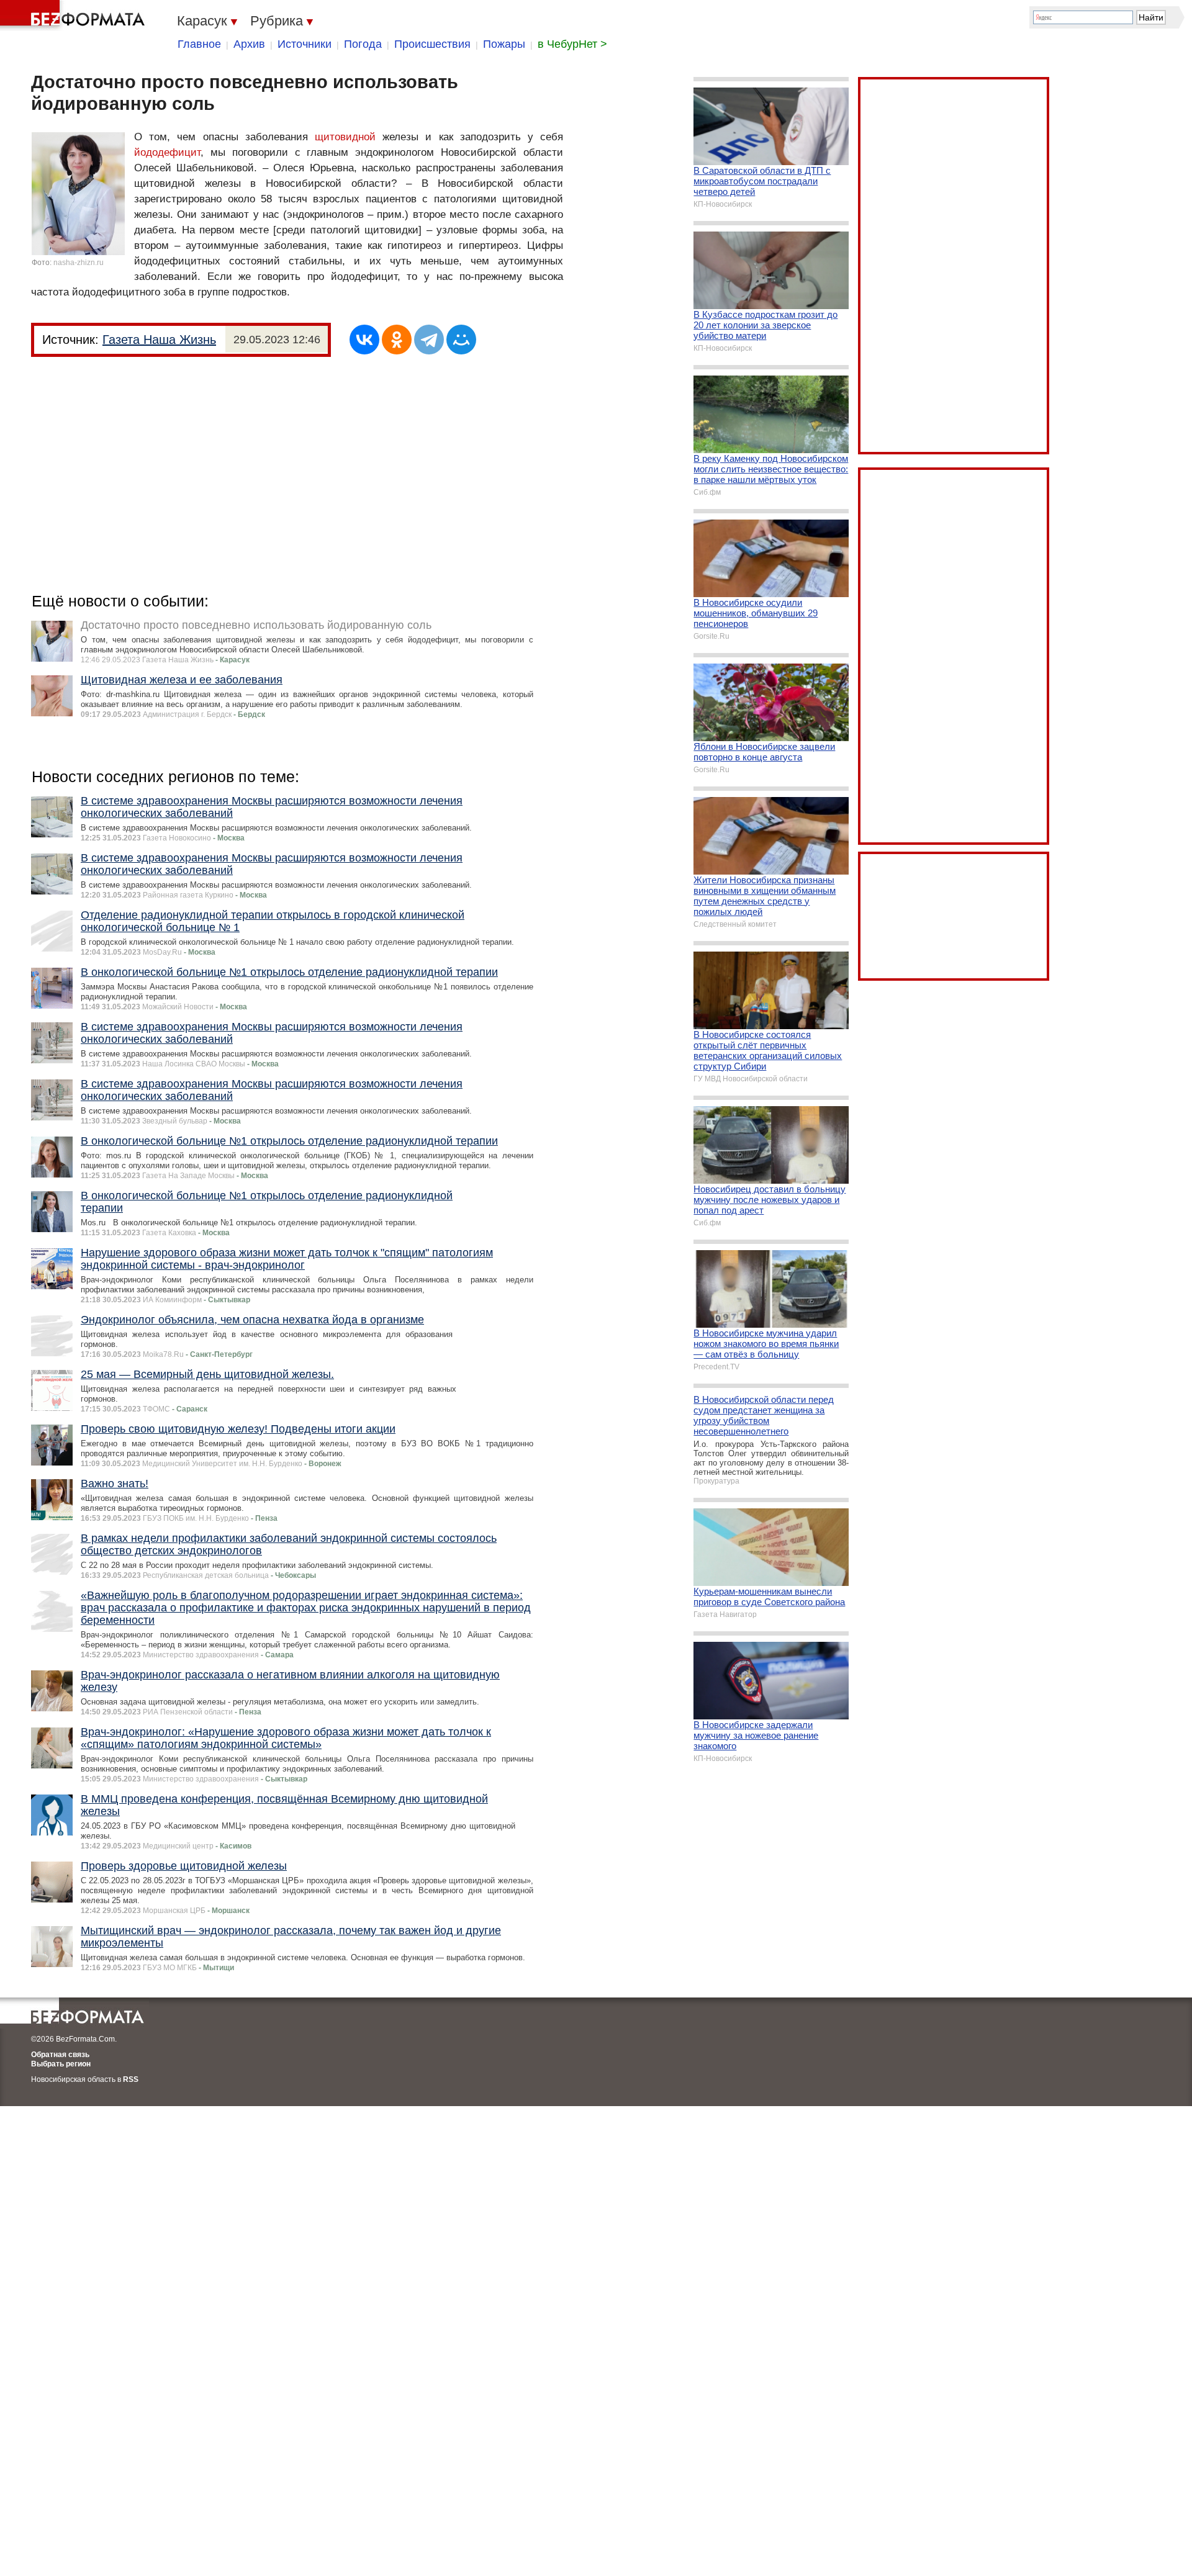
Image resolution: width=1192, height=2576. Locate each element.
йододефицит (167, 152)
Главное (199, 44)
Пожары (504, 44)
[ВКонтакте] (364, 340)
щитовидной (345, 137)
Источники (305, 44)
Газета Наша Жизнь (159, 340)
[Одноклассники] (397, 340)
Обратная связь (60, 2055)
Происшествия (432, 44)
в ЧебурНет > (572, 44)
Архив (249, 44)
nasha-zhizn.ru (79, 263)
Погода (363, 44)
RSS (131, 2079)
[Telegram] (429, 340)
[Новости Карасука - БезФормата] (74, 16)
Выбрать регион (61, 2064)
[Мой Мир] (461, 340)
